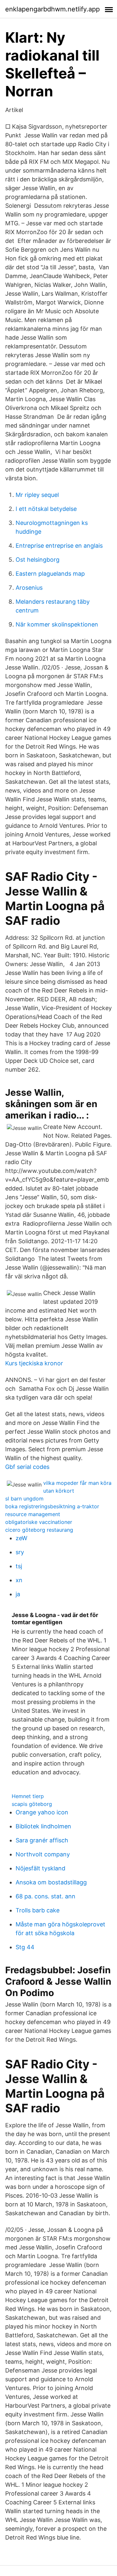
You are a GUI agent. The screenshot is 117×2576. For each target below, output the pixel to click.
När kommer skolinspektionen (57, 624)
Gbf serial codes (27, 1467)
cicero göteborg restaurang (39, 1530)
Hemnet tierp (28, 1796)
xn (19, 1580)
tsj (19, 1566)
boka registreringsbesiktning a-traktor (52, 1506)
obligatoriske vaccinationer (39, 1522)
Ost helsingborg (38, 560)
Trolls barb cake (38, 1910)
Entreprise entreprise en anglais (59, 546)
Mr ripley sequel (37, 495)
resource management (33, 1514)
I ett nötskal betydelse (46, 509)
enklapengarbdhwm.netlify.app (52, 9)
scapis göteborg (32, 1804)
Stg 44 (25, 1947)
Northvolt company (43, 1854)
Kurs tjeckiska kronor (34, 1363)
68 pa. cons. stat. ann (45, 1896)
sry (20, 1552)
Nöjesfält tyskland (40, 1868)
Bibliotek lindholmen (43, 1826)
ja (18, 1594)
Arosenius (29, 588)
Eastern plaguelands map (50, 574)
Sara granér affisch (42, 1840)
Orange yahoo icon (42, 1812)
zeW (21, 1538)
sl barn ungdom (24, 1499)
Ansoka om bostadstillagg (51, 1882)
